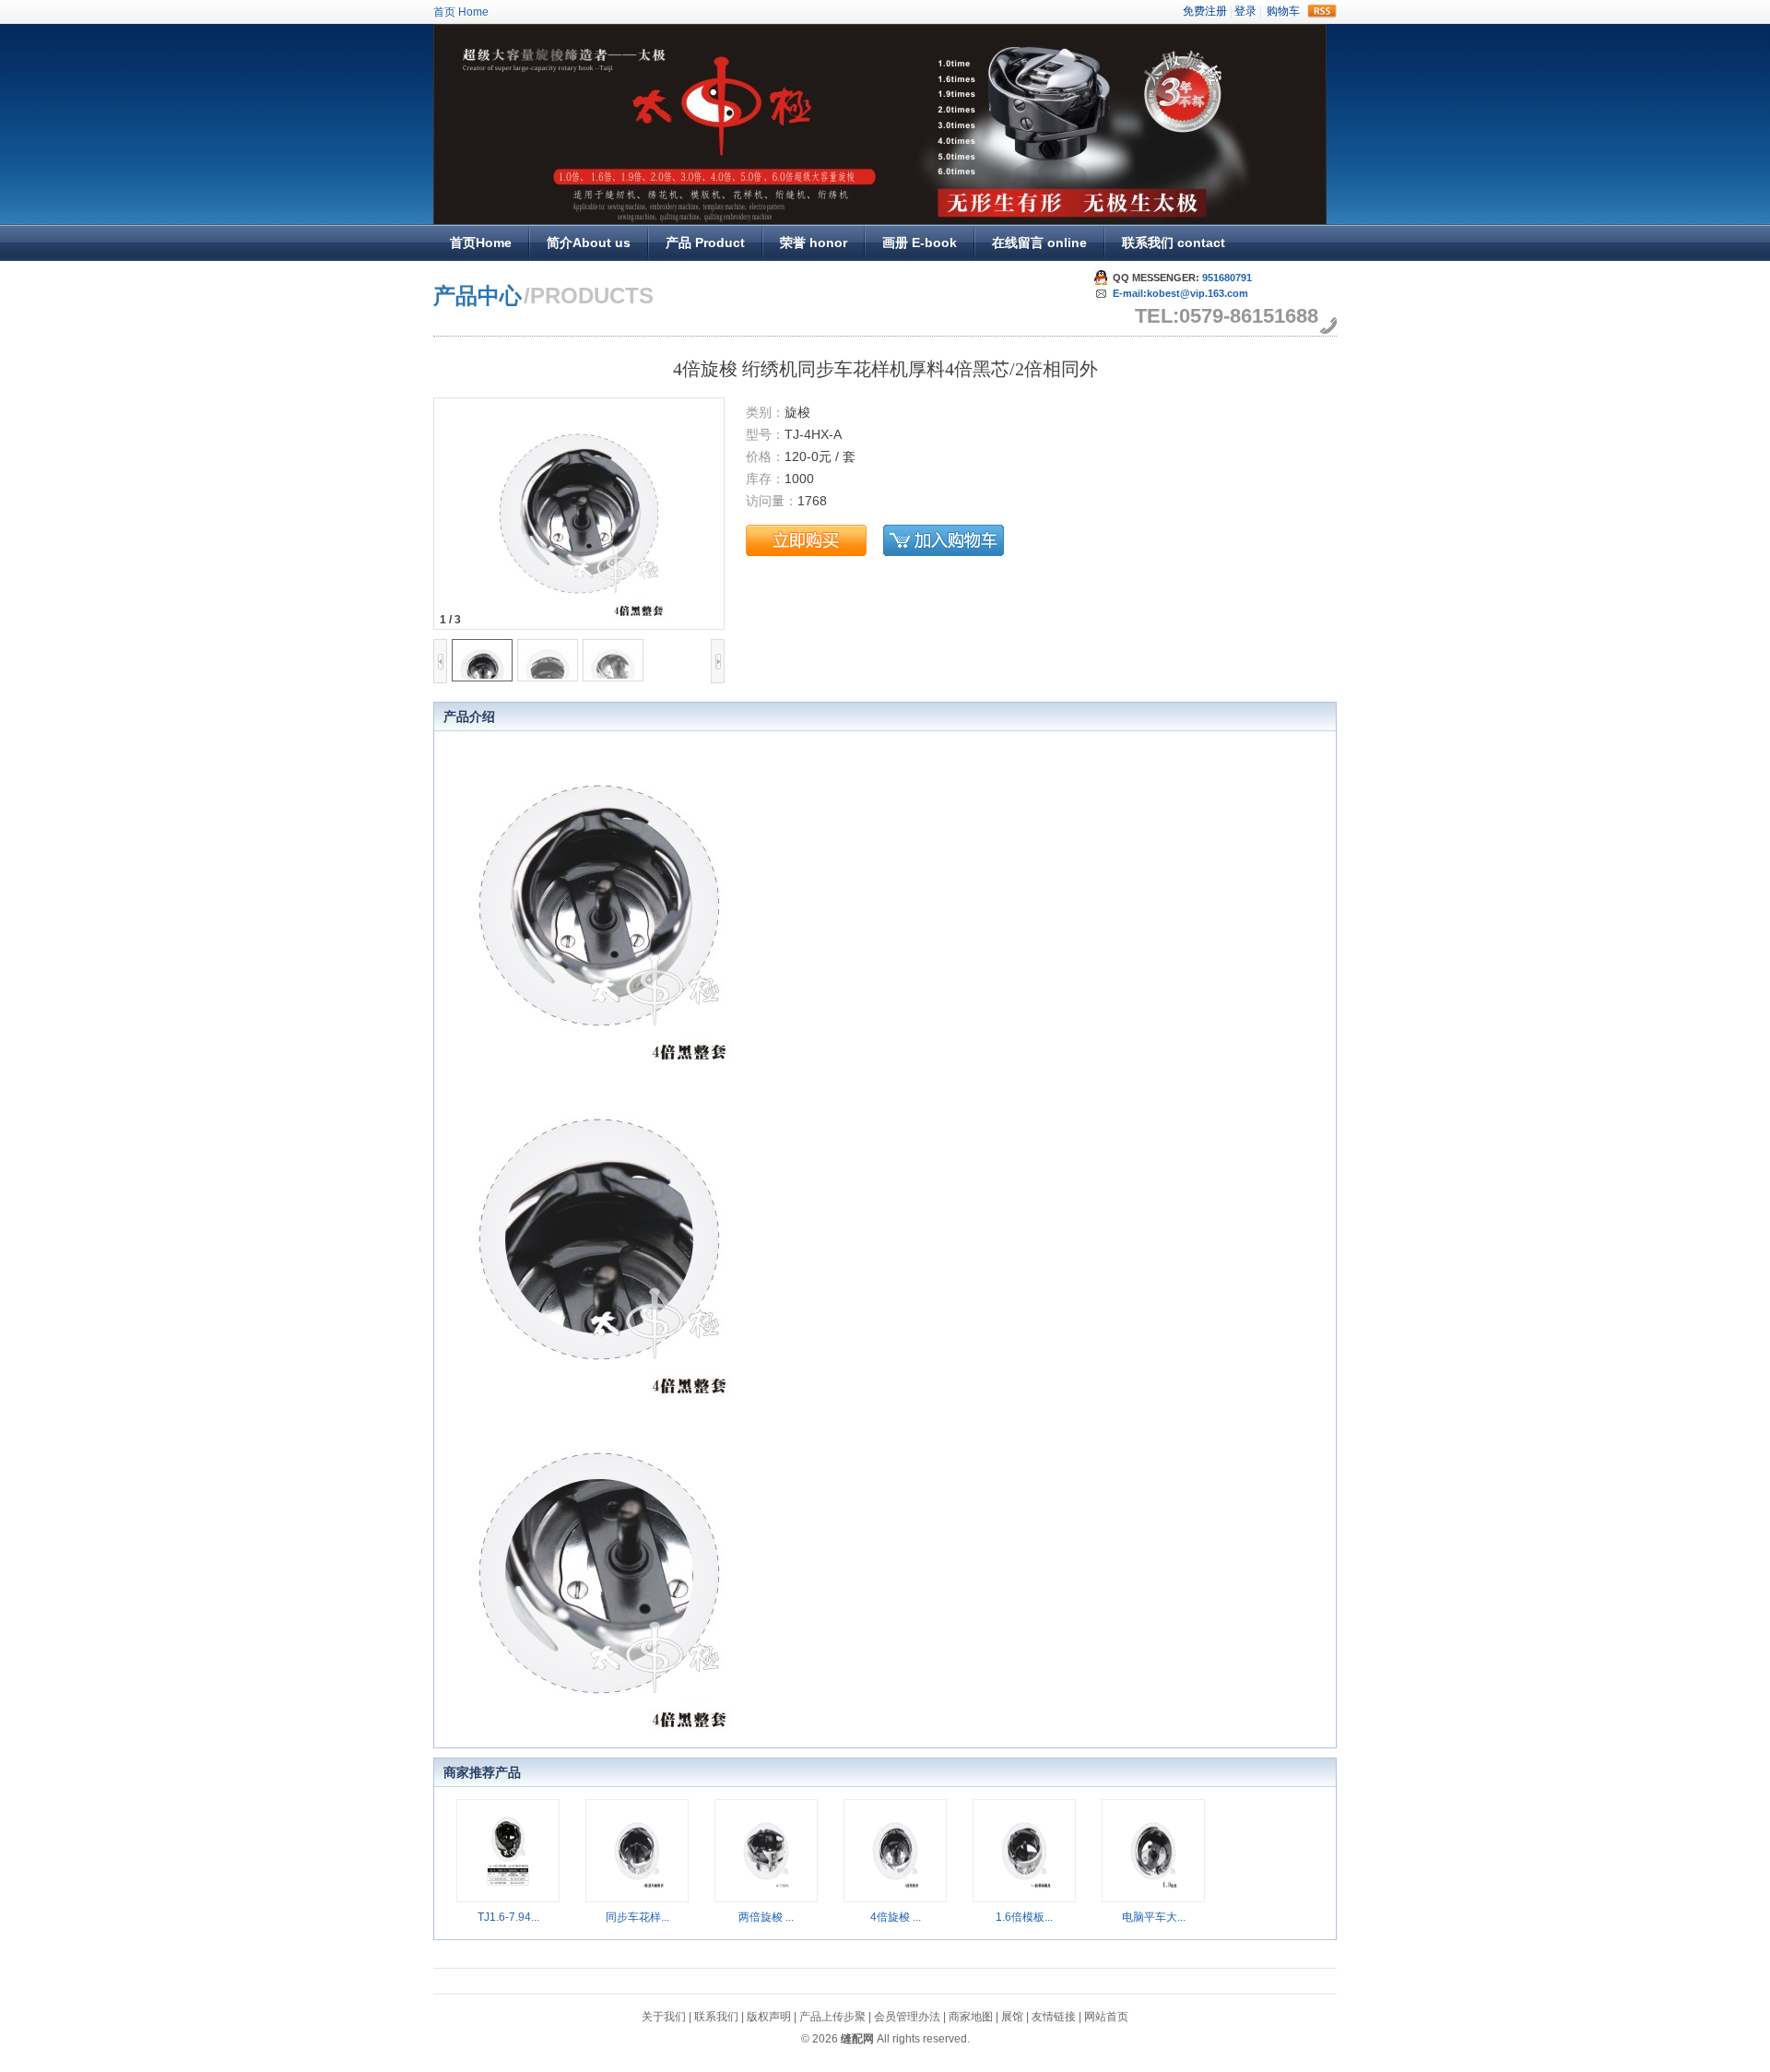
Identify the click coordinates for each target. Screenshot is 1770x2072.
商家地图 (971, 2017)
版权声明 (769, 2017)
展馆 (1012, 2017)
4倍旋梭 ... (896, 1917)
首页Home (481, 243)
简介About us (589, 243)
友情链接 (1054, 2017)
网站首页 (1106, 2017)
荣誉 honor (814, 243)
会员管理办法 (907, 2017)
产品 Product (705, 243)
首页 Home (461, 12)
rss (1322, 11)
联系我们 (716, 2017)
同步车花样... (637, 1917)
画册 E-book (920, 243)
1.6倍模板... (1024, 1917)
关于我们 (664, 2017)
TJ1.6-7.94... (508, 1917)
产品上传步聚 (832, 2017)
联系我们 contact (1174, 243)
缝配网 (857, 2039)
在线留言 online (1039, 243)
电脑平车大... (1154, 1917)
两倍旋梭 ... (766, 1917)
